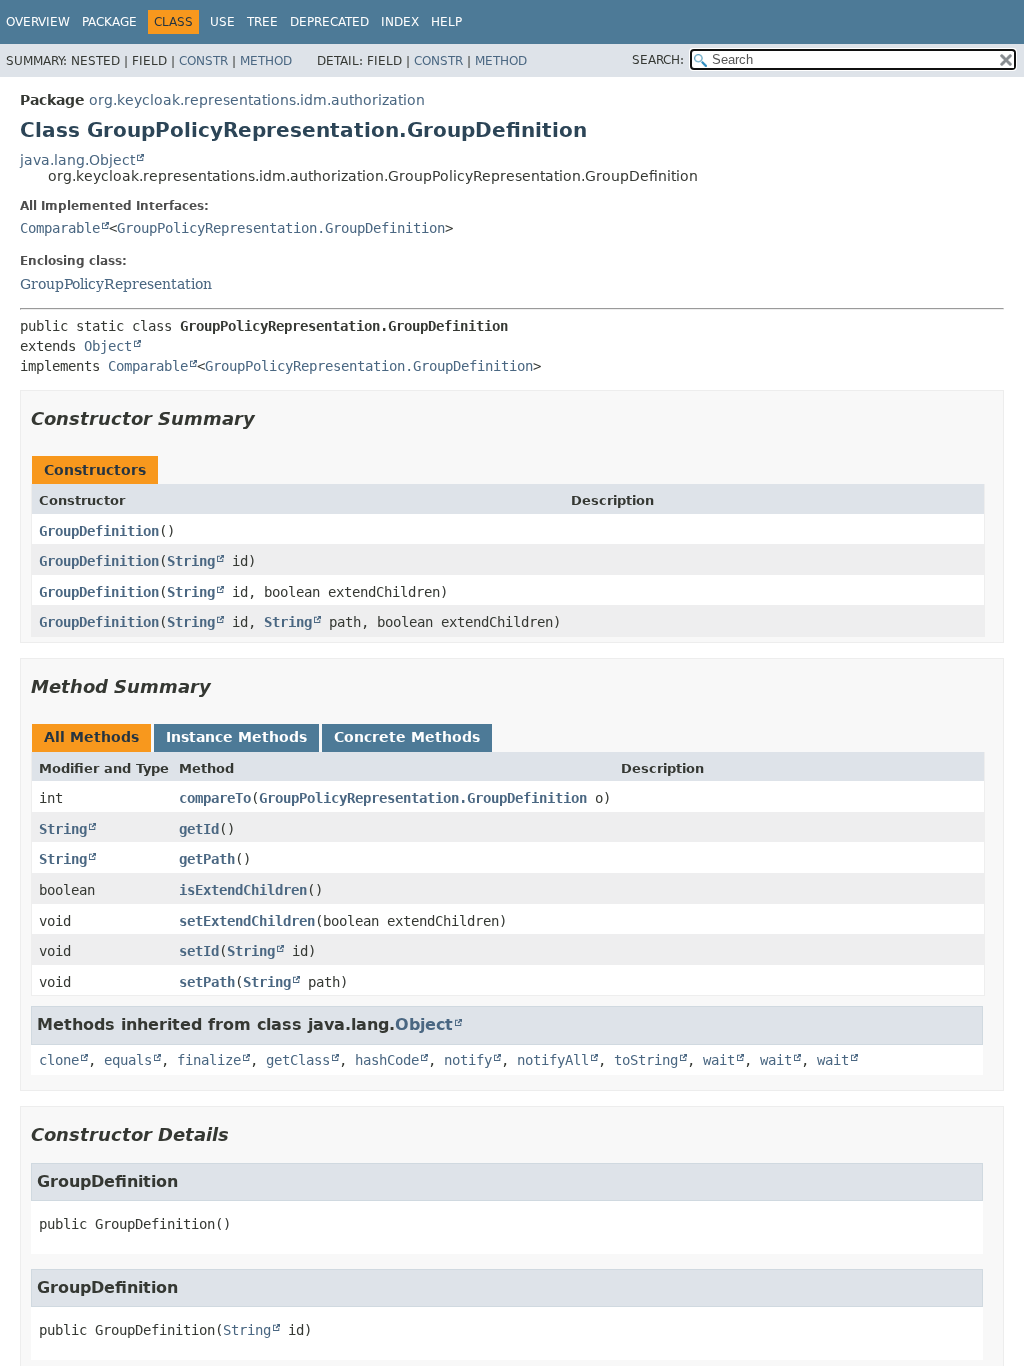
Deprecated (329, 22)
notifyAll (553, 1060)
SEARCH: (658, 60)
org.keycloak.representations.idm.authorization (257, 100)
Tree (262, 22)
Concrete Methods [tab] (407, 737)
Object (108, 346)
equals (128, 1060)
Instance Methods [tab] (236, 737)
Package (109, 22)
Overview (38, 22)
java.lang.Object (77, 160)
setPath (207, 982)
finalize (209, 1060)
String (191, 561)
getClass (298, 1060)
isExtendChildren (243, 890)
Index (400, 22)
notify (468, 1060)
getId (199, 829)
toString (646, 1060)
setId (199, 951)
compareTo (215, 798)
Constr (203, 61)
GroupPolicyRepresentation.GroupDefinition (281, 228)
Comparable (60, 228)
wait (719, 1060)
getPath (207, 859)
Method (266, 61)
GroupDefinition (99, 531)
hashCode (387, 1060)
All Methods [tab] (91, 737)
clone (59, 1060)
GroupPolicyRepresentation (116, 284)
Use (222, 22)
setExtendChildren (247, 921)
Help (446, 22)
